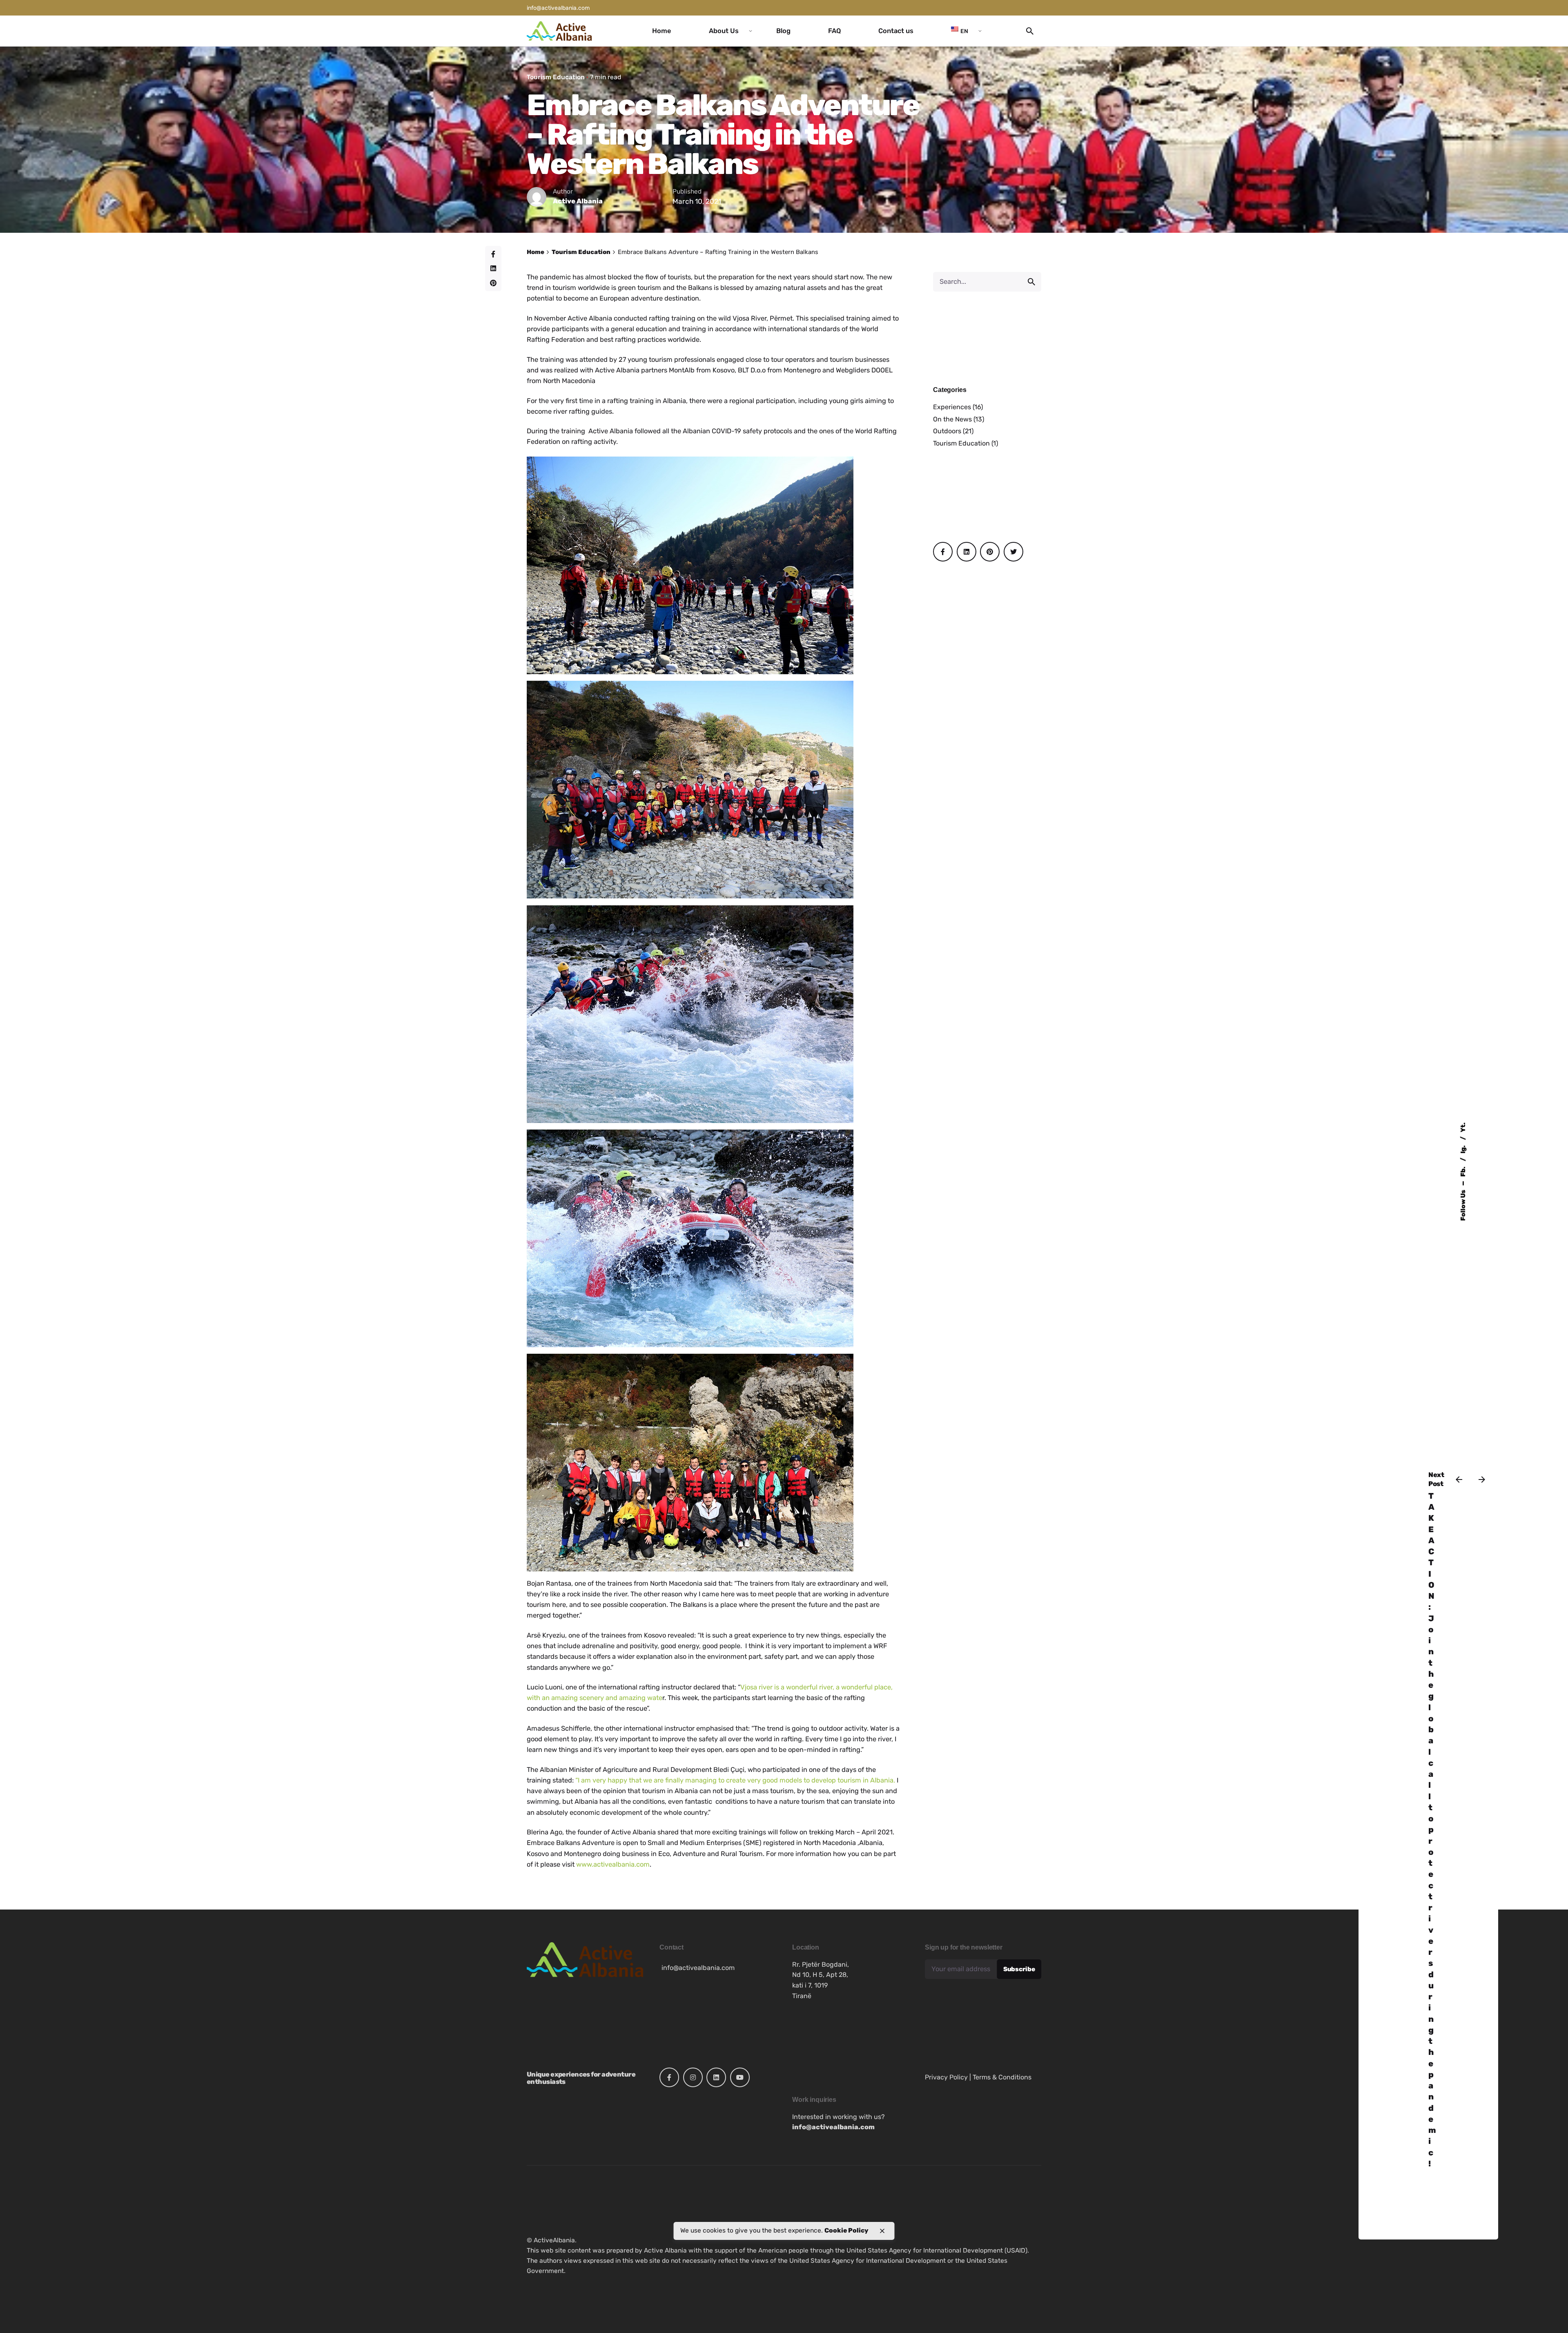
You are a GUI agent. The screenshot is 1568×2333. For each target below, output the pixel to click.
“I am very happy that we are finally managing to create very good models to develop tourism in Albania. (736, 1780)
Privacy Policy (946, 2077)
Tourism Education (556, 77)
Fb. (1463, 1171)
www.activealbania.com (613, 1864)
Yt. (1463, 1127)
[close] (882, 2231)
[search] (1031, 282)
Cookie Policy (846, 2230)
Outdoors (947, 431)
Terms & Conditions (1002, 2077)
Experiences (952, 407)
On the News (952, 419)
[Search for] (987, 282)
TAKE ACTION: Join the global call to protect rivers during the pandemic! (1432, 1830)
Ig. (1463, 1149)
